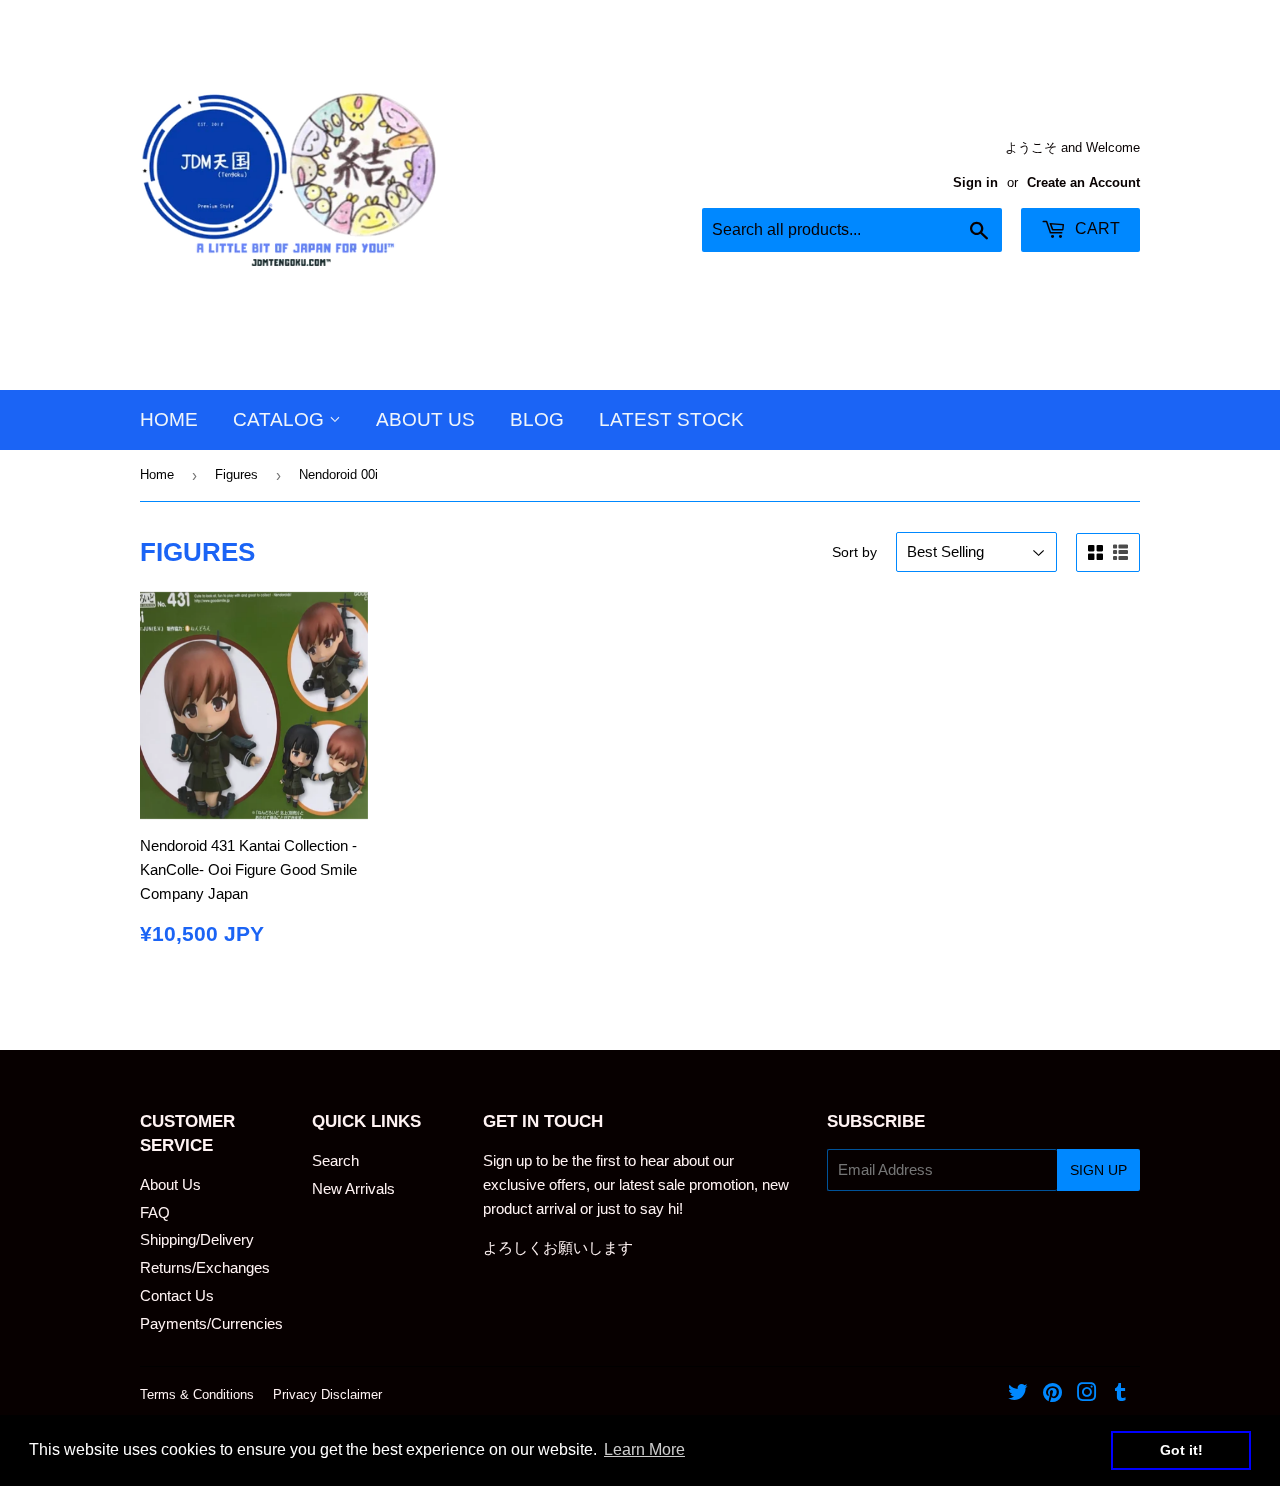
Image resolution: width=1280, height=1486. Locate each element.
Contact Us (177, 1295)
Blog (537, 419)
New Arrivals (353, 1188)
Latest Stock (671, 419)
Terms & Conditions (197, 1394)
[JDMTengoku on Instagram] (1087, 1394)
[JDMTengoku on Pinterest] (1052, 1394)
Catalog (281, 419)
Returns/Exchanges (205, 1267)
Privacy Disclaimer (327, 1394)
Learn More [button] (644, 1449)
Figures (236, 474)
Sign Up (1098, 1170)
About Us (425, 419)
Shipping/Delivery (197, 1239)
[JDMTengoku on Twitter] (1018, 1394)
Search (335, 1160)
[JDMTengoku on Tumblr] (1120, 1394)
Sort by (854, 552)
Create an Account (1083, 182)
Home (169, 419)
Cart (1095, 228)
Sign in (975, 182)
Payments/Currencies (211, 1323)
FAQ (155, 1212)
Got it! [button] (1181, 1450)
